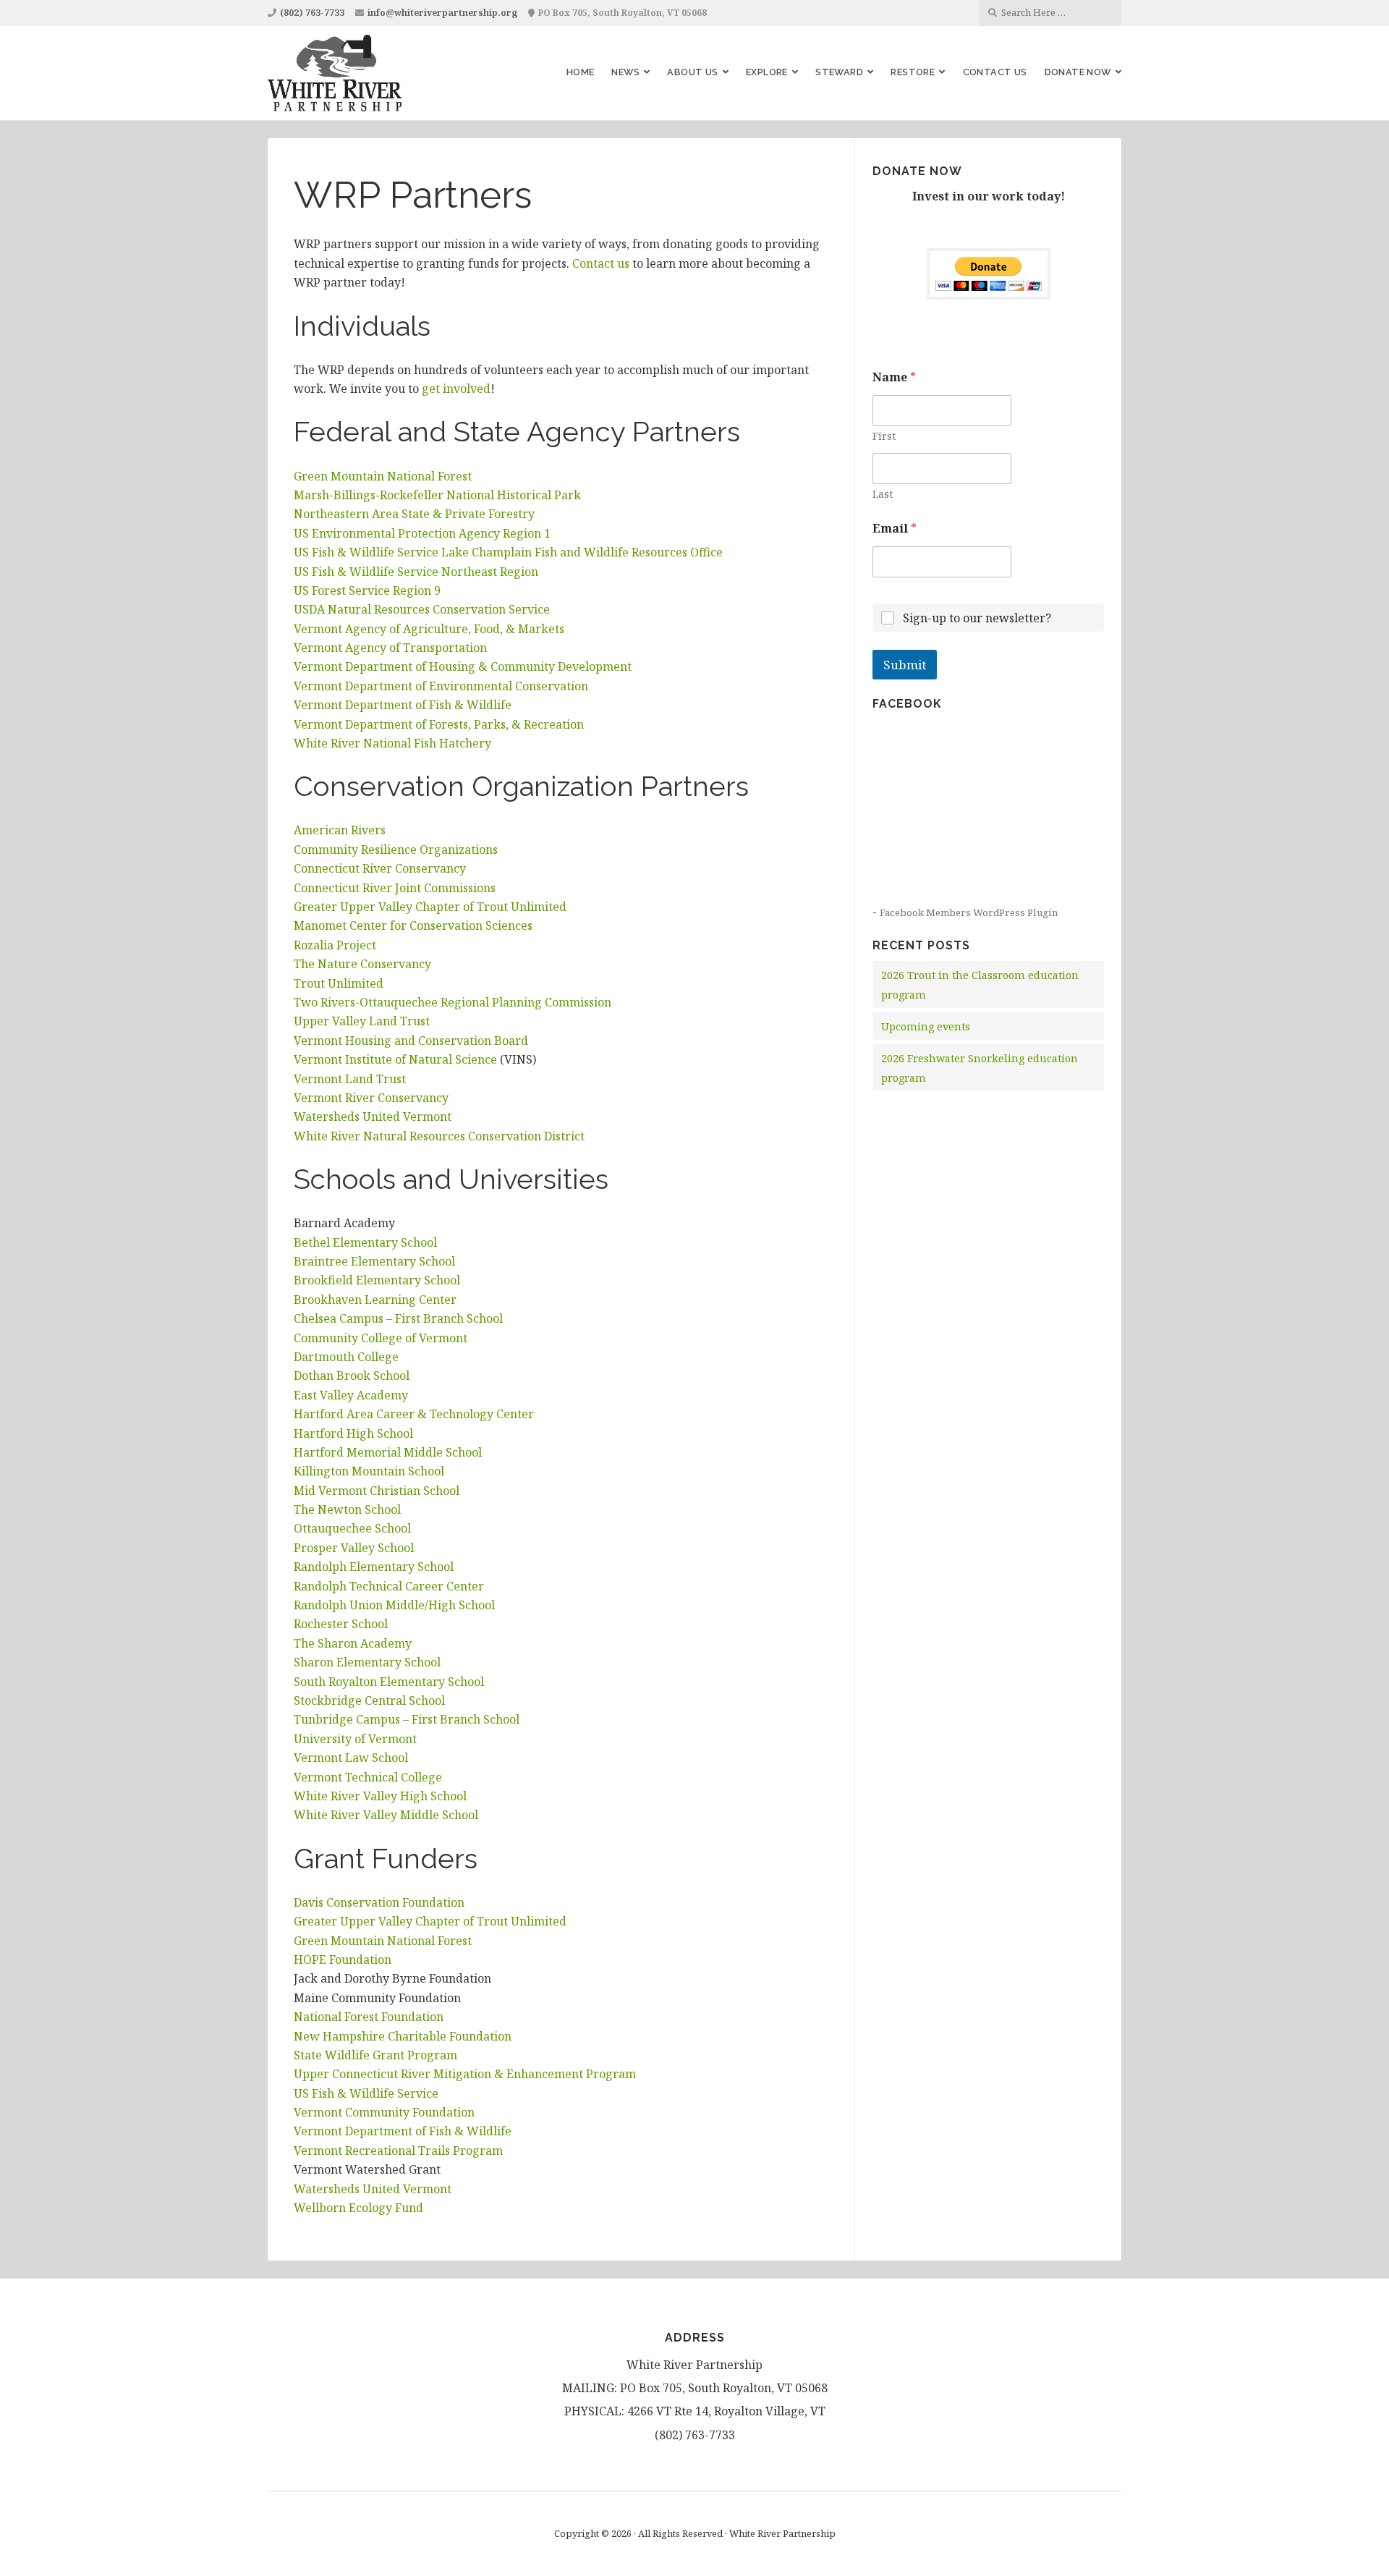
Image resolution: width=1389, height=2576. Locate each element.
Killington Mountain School (369, 1471)
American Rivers (340, 830)
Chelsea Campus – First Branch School (398, 1318)
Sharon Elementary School (367, 1662)
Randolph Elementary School (374, 1567)
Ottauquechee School (352, 1528)
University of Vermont (355, 1739)
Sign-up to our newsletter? (977, 618)
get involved (456, 389)
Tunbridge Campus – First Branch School (407, 1719)
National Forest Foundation (369, 2017)
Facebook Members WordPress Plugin (969, 912)
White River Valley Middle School (386, 1815)
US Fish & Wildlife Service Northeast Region (416, 572)
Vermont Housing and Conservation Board (411, 1041)
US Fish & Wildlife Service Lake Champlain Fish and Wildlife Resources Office (508, 552)
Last (883, 494)
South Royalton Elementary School (389, 1682)
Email (895, 529)
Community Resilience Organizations (396, 850)
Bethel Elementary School (365, 1242)
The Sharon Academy (353, 1643)
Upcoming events (926, 1026)
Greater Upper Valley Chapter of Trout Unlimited (430, 907)
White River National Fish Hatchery (392, 743)
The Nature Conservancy (362, 964)
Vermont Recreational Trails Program (398, 2151)
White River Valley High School (380, 1796)
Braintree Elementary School (374, 1261)
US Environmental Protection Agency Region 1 (422, 533)
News (625, 72)
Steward (839, 72)
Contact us (601, 263)
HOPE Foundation (343, 1959)
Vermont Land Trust (350, 1079)
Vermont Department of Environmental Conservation (441, 686)
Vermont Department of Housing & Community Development (463, 666)
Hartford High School (353, 1433)
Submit (905, 665)
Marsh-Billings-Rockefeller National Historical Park (437, 495)
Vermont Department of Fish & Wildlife (403, 705)
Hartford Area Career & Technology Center (414, 1414)
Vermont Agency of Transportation (390, 648)
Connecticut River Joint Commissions (395, 888)
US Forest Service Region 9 (367, 590)
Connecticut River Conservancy (380, 868)
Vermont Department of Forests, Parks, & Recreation (439, 724)
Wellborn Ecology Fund (358, 2208)
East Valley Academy (351, 1395)
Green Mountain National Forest (383, 476)
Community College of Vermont (381, 1338)
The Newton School (347, 1509)
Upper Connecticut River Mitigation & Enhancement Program (465, 2074)
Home (581, 72)
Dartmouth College (346, 1357)
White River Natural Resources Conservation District (441, 1136)
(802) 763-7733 (312, 13)
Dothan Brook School (352, 1376)
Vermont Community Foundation (384, 2112)
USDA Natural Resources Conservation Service (422, 609)
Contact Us (995, 72)
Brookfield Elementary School (377, 1280)
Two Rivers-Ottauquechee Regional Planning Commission (453, 1002)
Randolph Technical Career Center (389, 1586)
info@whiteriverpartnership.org (442, 13)
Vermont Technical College (368, 1777)
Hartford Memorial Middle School (388, 1452)
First (884, 436)
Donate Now (1078, 72)
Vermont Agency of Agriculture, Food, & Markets (429, 629)
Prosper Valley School (354, 1548)
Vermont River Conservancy (371, 1098)
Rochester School (341, 1624)
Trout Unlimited (339, 983)
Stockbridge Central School (369, 1700)
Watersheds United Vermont (373, 1117)
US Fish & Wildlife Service (366, 2093)
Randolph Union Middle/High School (394, 1605)
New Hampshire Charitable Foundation (403, 2036)
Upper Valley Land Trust (362, 1021)
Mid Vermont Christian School (377, 1491)
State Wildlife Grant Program (375, 2055)
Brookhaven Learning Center (375, 1300)
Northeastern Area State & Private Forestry (414, 514)
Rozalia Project (335, 945)
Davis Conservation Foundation (379, 1902)
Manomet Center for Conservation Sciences (413, 925)
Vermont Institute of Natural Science (395, 1059)
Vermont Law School (351, 1758)
